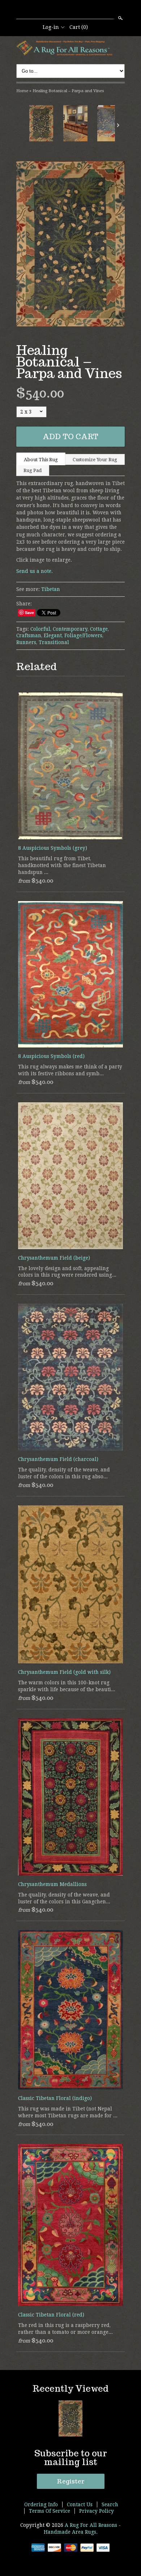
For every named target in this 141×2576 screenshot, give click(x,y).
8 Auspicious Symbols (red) (51, 1056)
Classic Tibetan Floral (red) (51, 2315)
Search (120, 18)
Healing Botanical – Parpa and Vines (68, 91)
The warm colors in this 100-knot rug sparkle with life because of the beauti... (67, 1686)
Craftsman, (29, 635)
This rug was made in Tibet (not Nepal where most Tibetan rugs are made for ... (68, 2112)
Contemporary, (71, 629)
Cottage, (99, 629)
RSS (58, 10)
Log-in (51, 27)
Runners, (27, 642)
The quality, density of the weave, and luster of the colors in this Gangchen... (64, 1898)
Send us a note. (35, 571)
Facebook (70, 10)
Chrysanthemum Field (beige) (54, 1258)
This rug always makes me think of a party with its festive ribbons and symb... (70, 1070)
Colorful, (41, 629)
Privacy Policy (97, 2511)
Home (22, 91)
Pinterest (82, 10)
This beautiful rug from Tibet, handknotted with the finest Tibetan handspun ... (62, 865)
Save (29, 612)
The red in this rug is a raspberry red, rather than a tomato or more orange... (65, 2329)
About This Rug (41, 460)
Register (71, 2481)
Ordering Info (41, 2504)
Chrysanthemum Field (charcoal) (58, 1459)
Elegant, (53, 635)
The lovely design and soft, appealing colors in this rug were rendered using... (67, 1272)
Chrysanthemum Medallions (52, 1884)
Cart (79, 27)
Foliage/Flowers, (84, 635)
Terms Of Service (50, 2511)
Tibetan (51, 589)
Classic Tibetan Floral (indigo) (55, 2098)
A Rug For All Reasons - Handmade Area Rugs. (82, 2528)
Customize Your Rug (95, 460)
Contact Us (80, 2504)
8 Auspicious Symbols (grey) (53, 848)
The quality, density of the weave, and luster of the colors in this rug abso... (64, 1473)
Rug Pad (33, 470)
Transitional (54, 642)
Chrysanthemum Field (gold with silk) (64, 1672)
